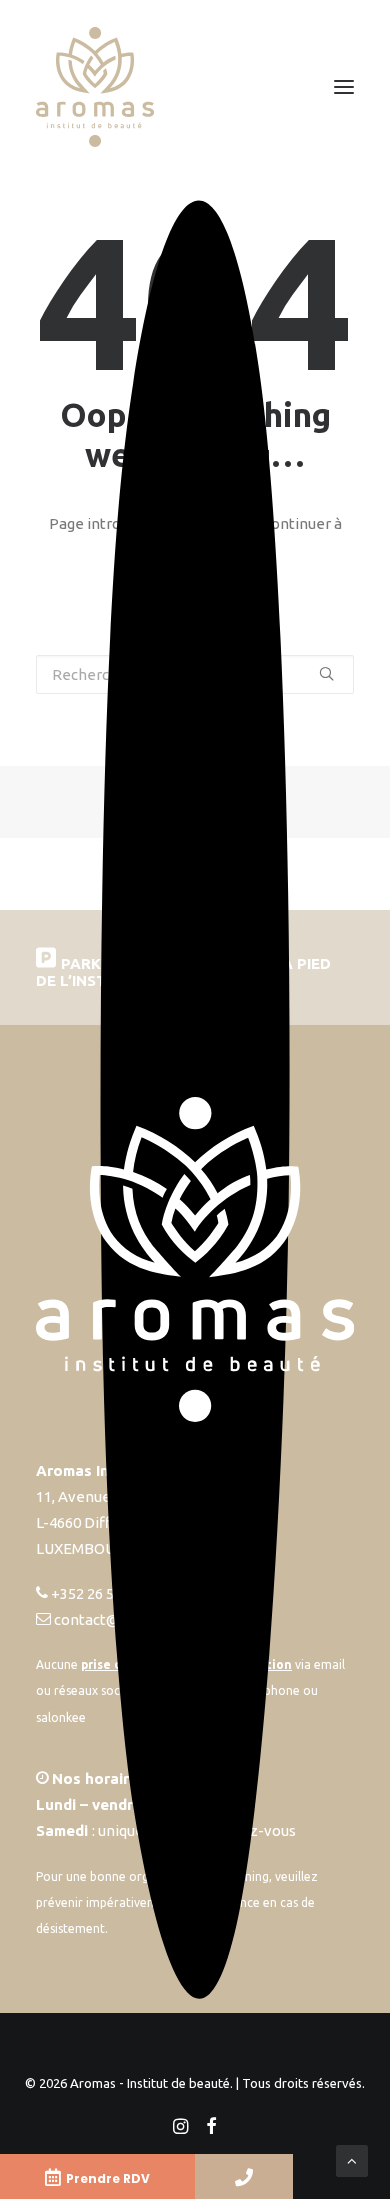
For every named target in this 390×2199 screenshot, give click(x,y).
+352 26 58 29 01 (105, 1593)
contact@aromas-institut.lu (148, 1619)
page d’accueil (216, 549)
